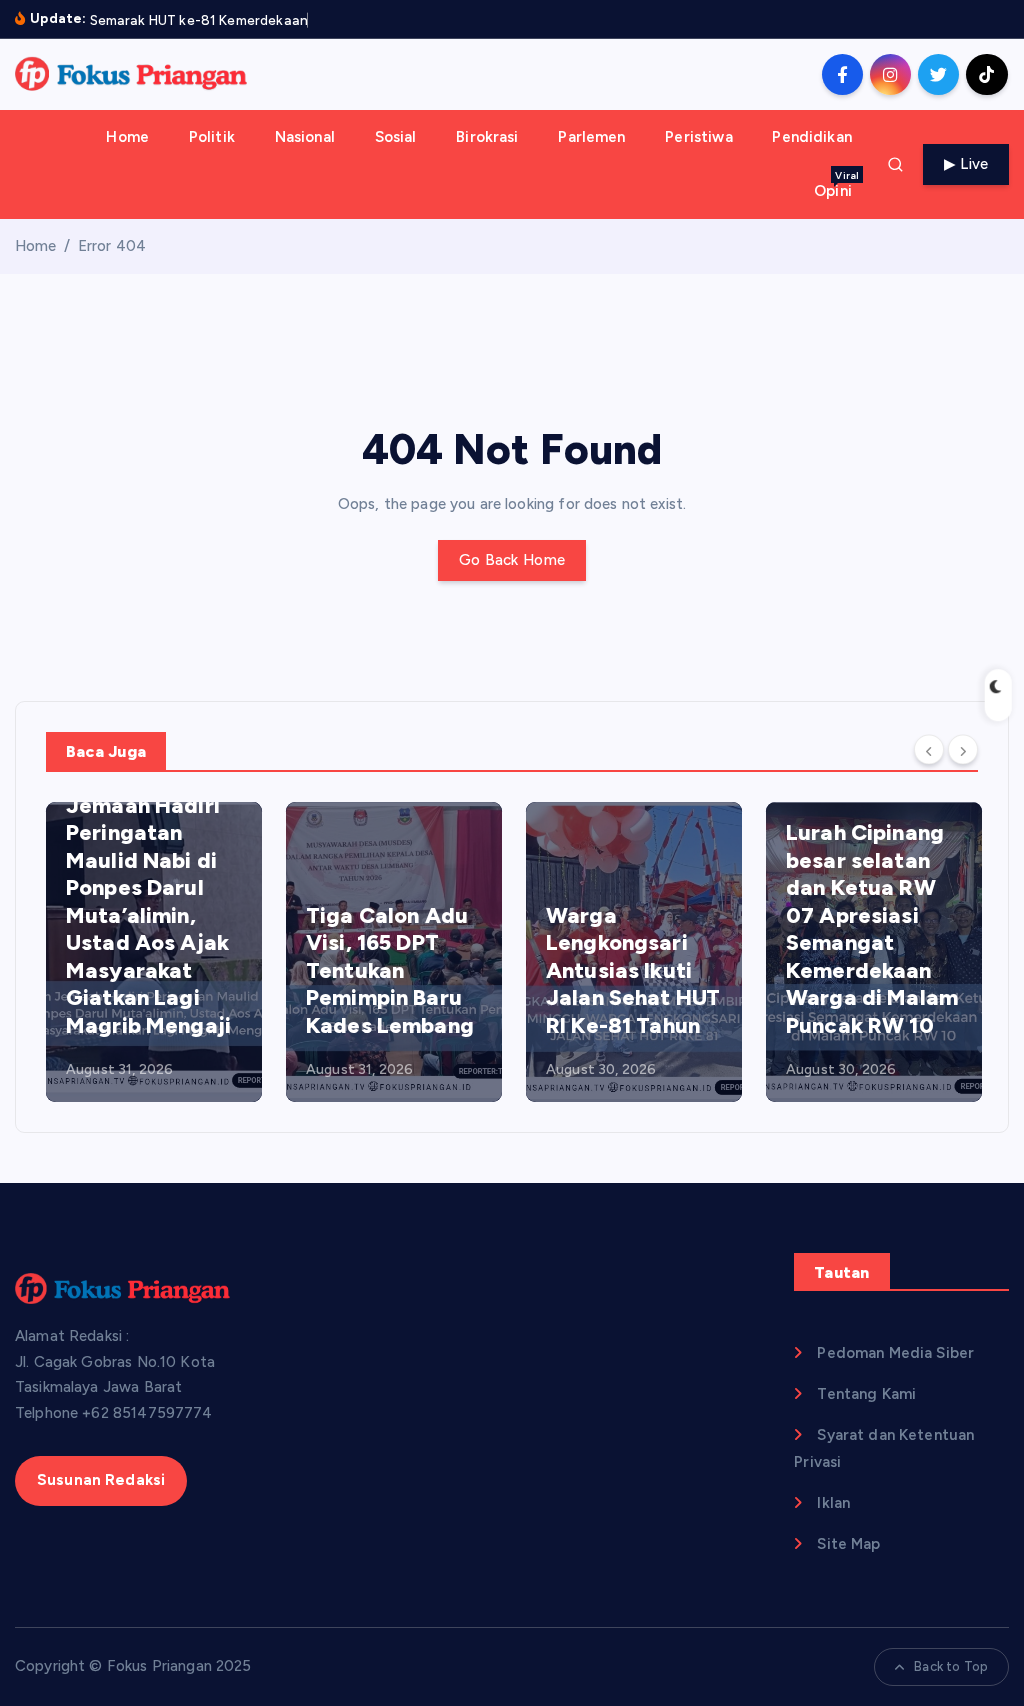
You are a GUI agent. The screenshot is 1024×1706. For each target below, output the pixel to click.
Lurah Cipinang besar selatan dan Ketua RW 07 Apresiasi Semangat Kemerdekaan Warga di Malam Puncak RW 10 (872, 929)
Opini (836, 185)
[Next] (963, 750)
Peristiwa (698, 137)
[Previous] (929, 750)
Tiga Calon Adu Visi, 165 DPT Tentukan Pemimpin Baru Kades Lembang (390, 970)
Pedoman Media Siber (895, 1353)
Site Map (848, 1544)
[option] (154, 952)
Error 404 (112, 246)
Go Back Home (512, 560)
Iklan (833, 1503)
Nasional (305, 137)
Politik (212, 137)
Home (127, 137)
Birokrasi (487, 137)
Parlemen (591, 137)
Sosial (396, 137)
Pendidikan (812, 137)
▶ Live (966, 164)
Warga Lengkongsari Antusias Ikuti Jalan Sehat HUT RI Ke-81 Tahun (633, 970)
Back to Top (951, 1666)
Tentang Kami (866, 1394)
